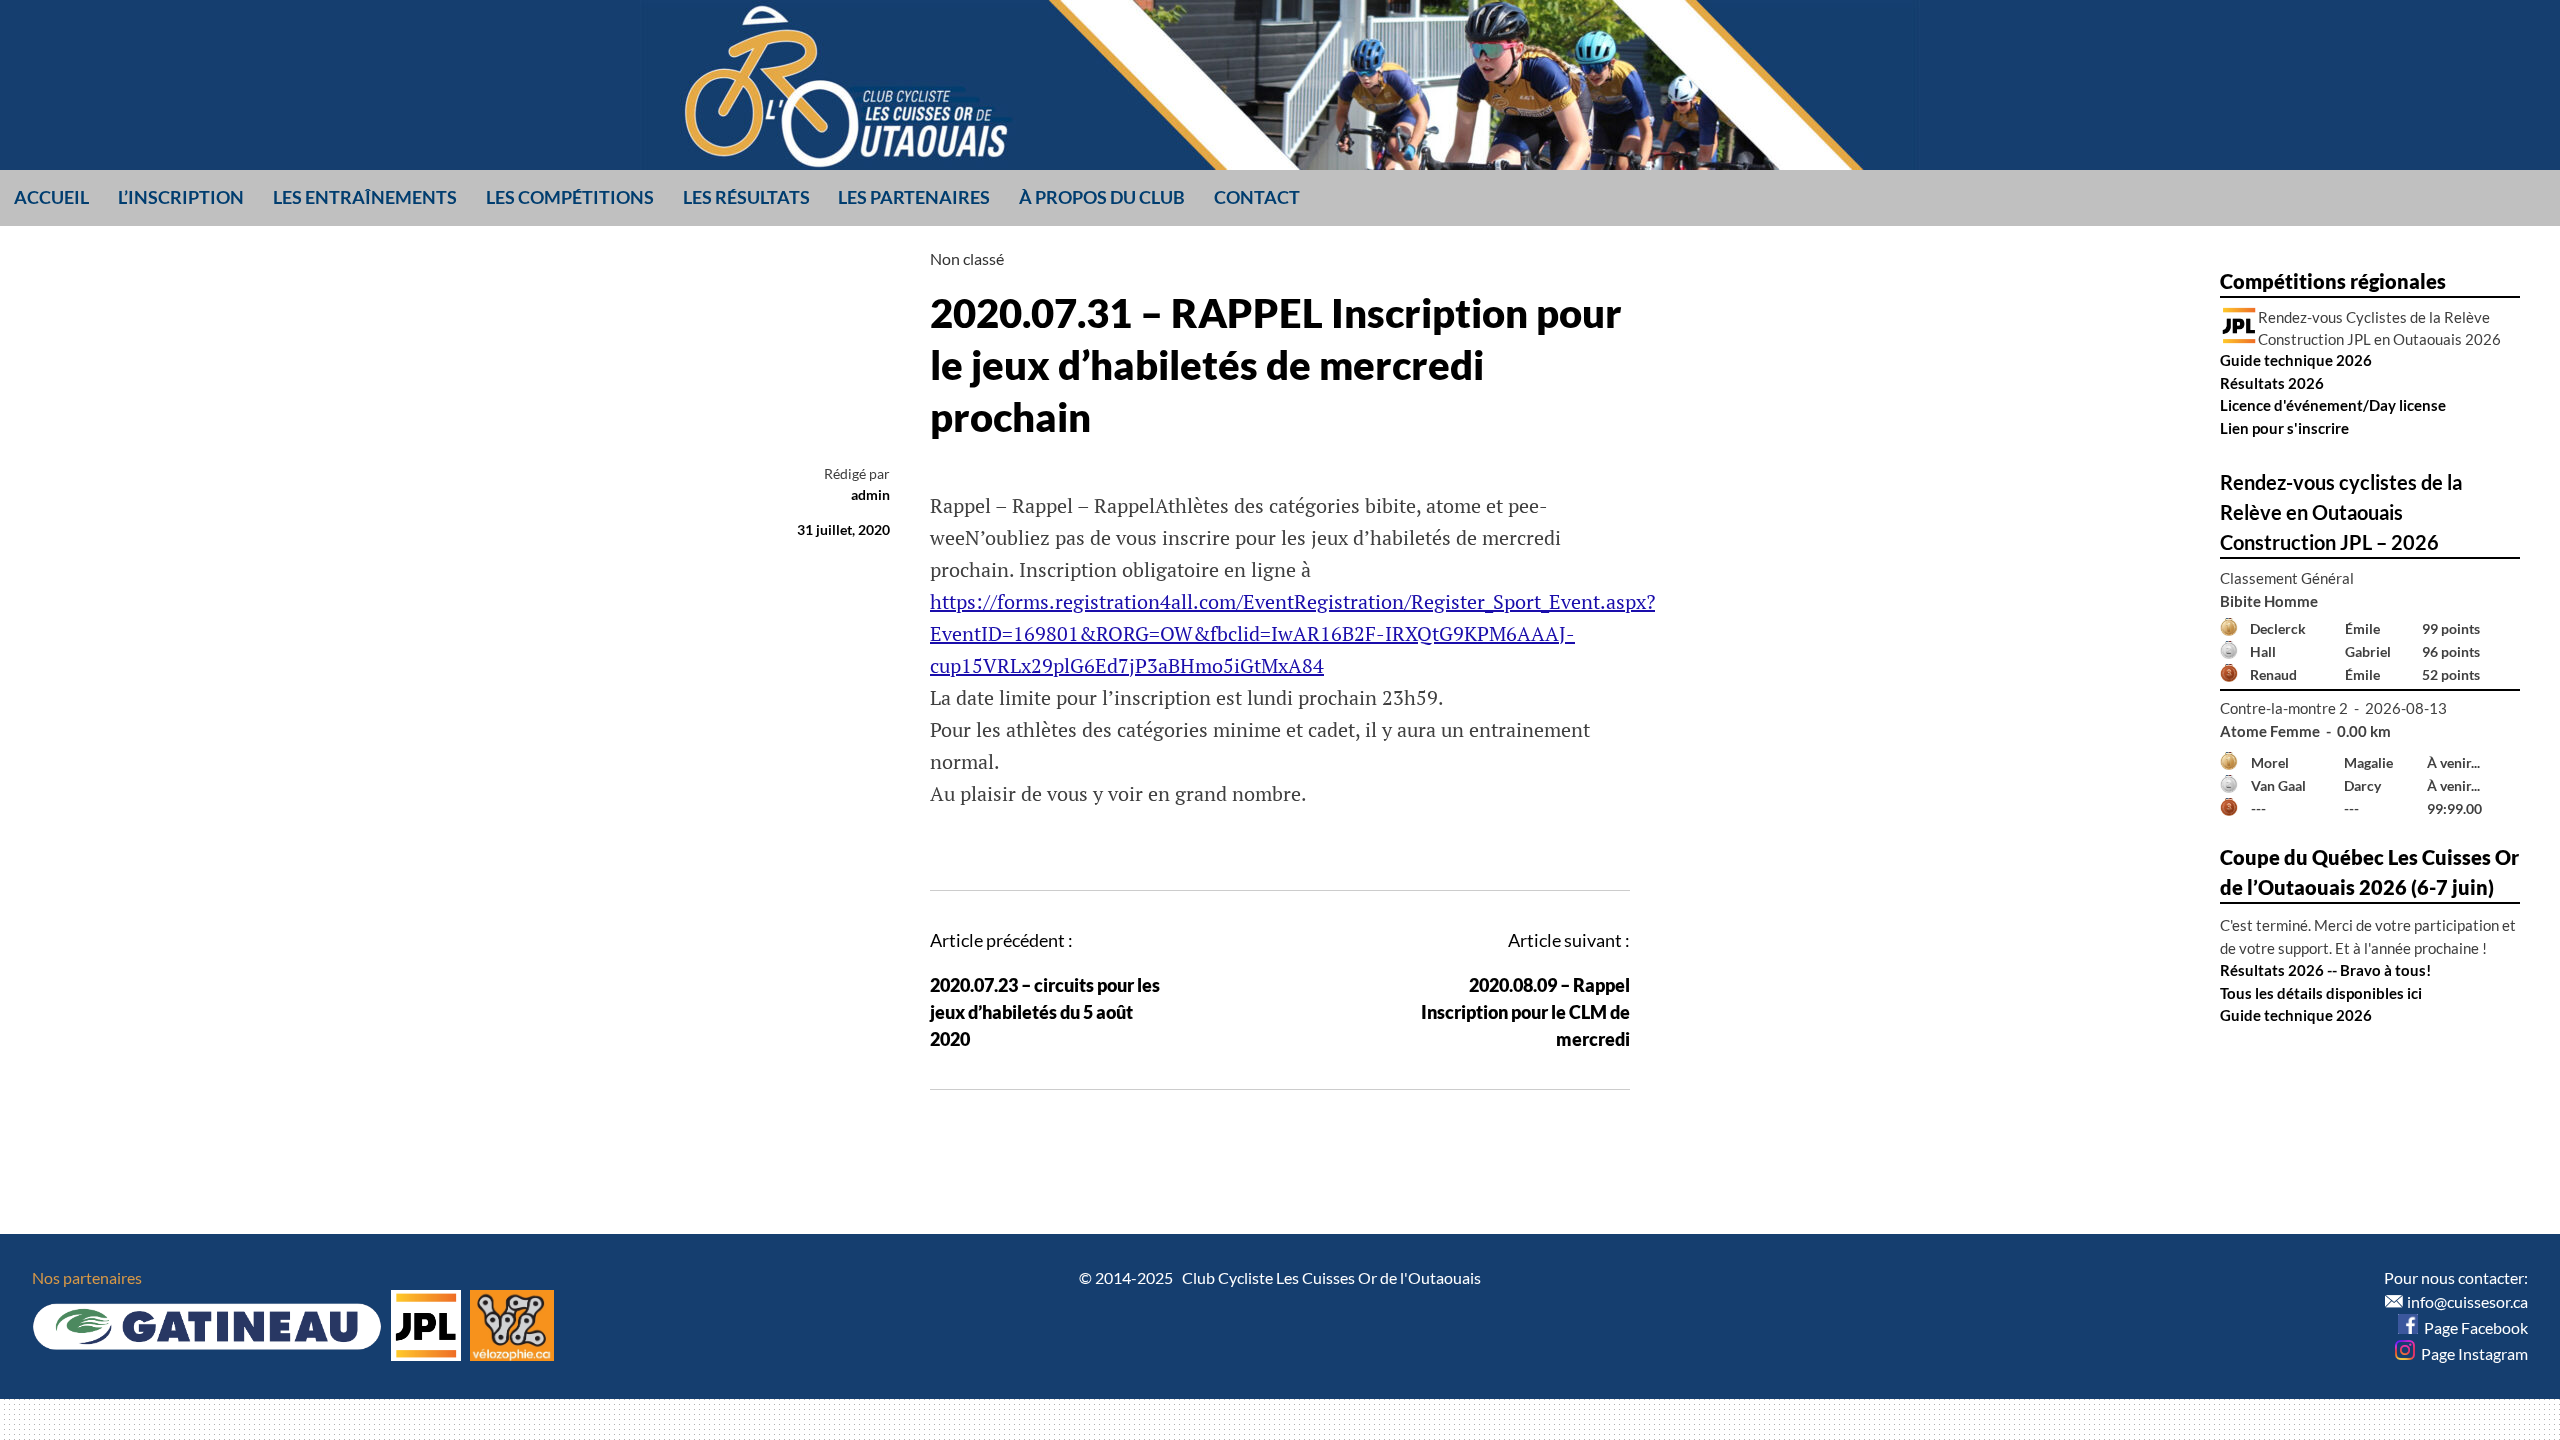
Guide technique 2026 (2296, 360)
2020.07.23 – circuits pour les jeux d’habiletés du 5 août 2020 (1045, 1012)
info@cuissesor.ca (2467, 1301)
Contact (1257, 197)
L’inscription (181, 197)
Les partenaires (914, 197)
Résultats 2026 (2272, 383)
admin (870, 494)
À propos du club (1102, 197)
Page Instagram (2471, 1353)
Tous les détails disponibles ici (2321, 993)
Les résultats (746, 197)
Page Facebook (2473, 1327)
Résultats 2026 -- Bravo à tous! (2325, 970)
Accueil (51, 197)
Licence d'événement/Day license (2333, 405)
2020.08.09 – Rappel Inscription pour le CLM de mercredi (1525, 1012)
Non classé (967, 258)
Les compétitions (570, 197)
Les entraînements (365, 197)
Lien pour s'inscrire (2284, 428)
